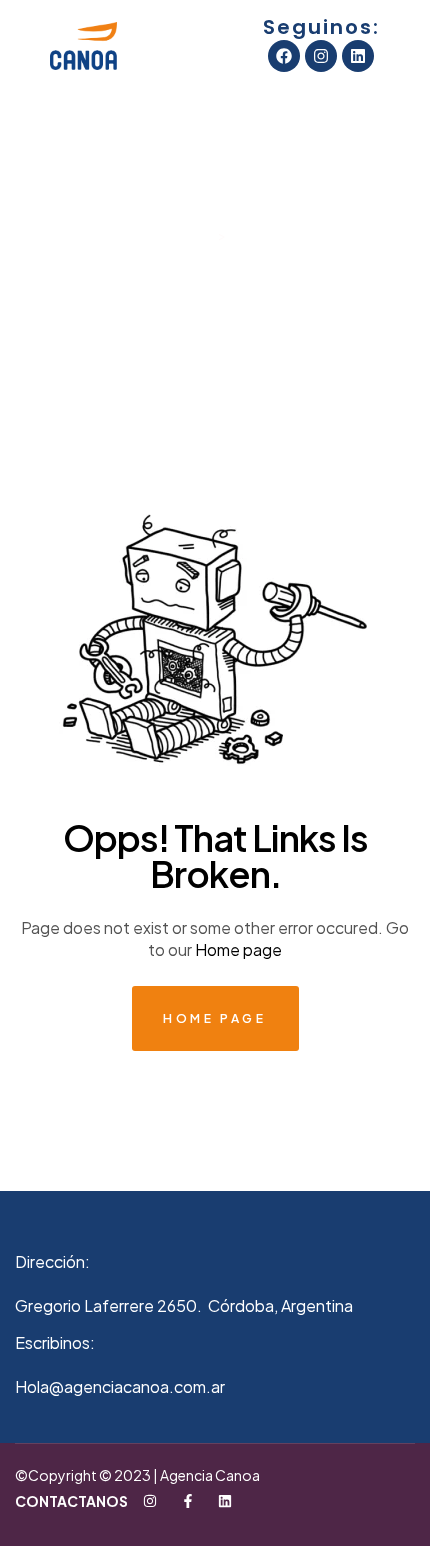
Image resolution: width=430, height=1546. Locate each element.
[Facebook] (284, 56)
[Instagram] (321, 56)
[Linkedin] (358, 56)
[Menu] (25, 46)
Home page (238, 949)
